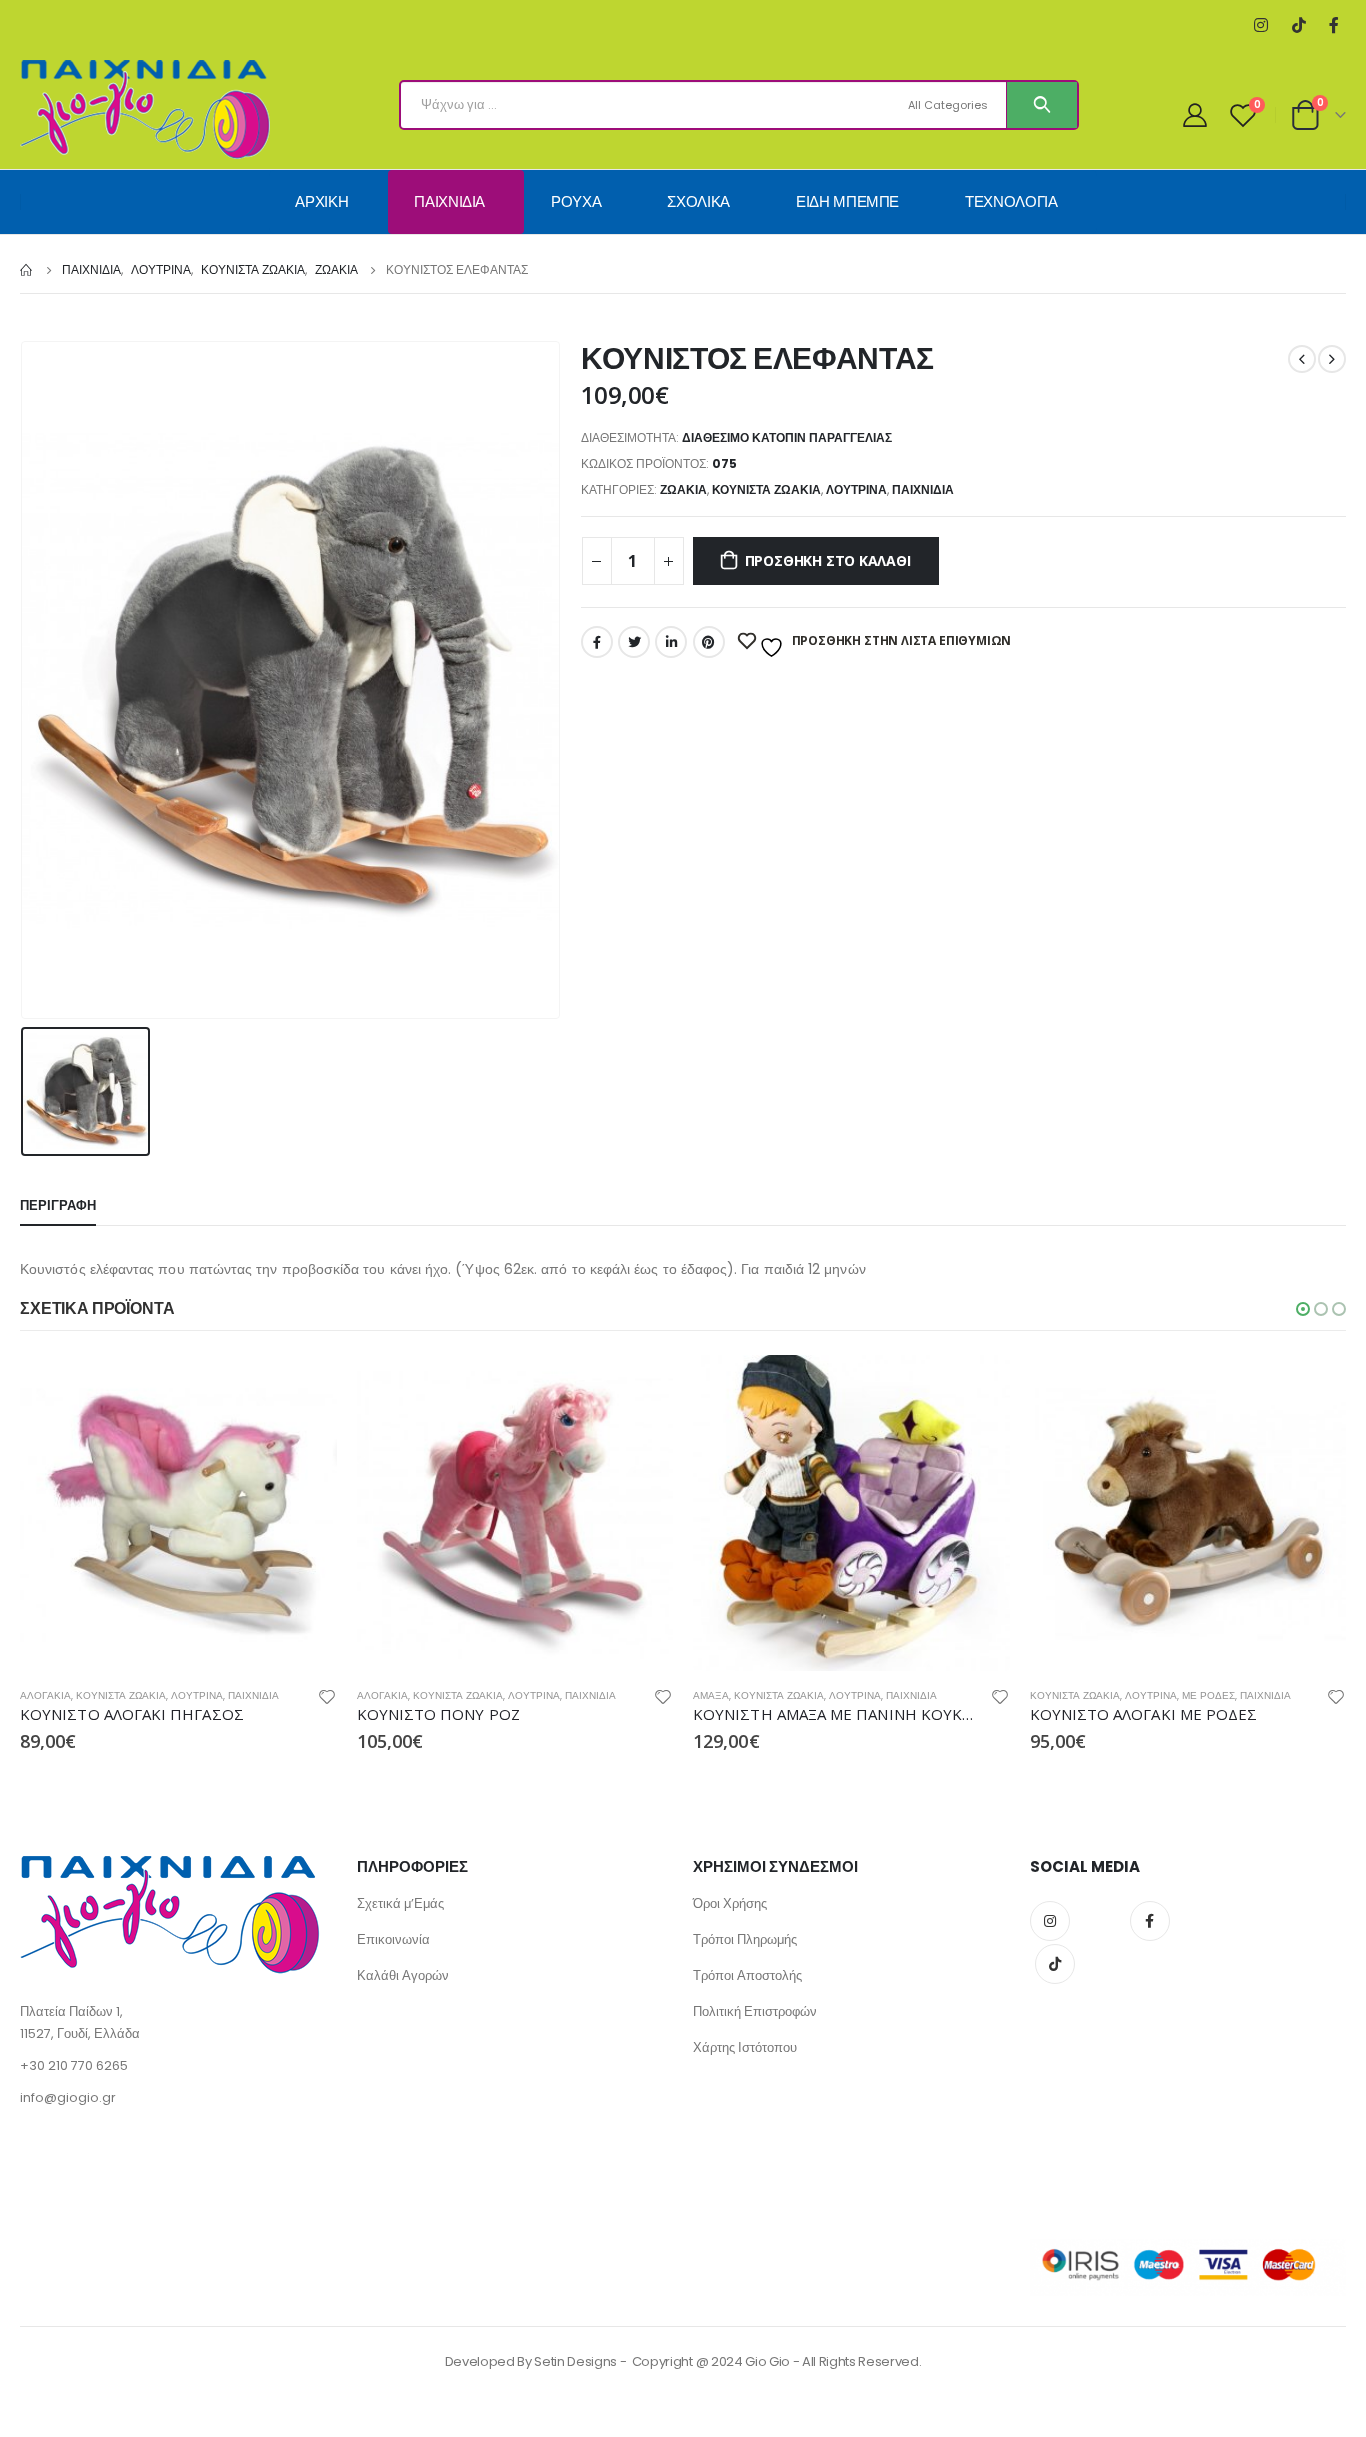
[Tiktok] (1298, 25)
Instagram (1050, 1921)
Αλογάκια (45, 1695)
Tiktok (1055, 1964)
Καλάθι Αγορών (403, 1975)
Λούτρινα (856, 489)
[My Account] (1195, 115)
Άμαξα (711, 1695)
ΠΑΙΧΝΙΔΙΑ (449, 201)
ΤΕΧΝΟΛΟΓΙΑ (1011, 201)
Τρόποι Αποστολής (747, 1975)
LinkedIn (671, 642)
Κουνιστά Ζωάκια (766, 489)
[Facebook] (1333, 25)
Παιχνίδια (923, 489)
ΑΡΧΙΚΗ (321, 201)
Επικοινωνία (393, 1939)
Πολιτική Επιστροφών (755, 2011)
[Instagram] (1260, 25)
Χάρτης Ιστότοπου (745, 2047)
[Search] (1042, 105)
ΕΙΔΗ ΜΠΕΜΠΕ (847, 201)
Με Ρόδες (1208, 1695)
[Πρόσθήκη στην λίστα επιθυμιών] (327, 1699)
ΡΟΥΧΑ (576, 201)
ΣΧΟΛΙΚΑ (698, 201)
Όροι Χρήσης (730, 1903)
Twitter (634, 642)
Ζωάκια (683, 489)
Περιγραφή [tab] (58, 1205)
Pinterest (709, 642)
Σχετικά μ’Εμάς (400, 1903)
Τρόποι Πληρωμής (745, 1939)
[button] (1303, 1309)
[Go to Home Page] (27, 270)
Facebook (597, 642)
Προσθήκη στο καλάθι (828, 560)
